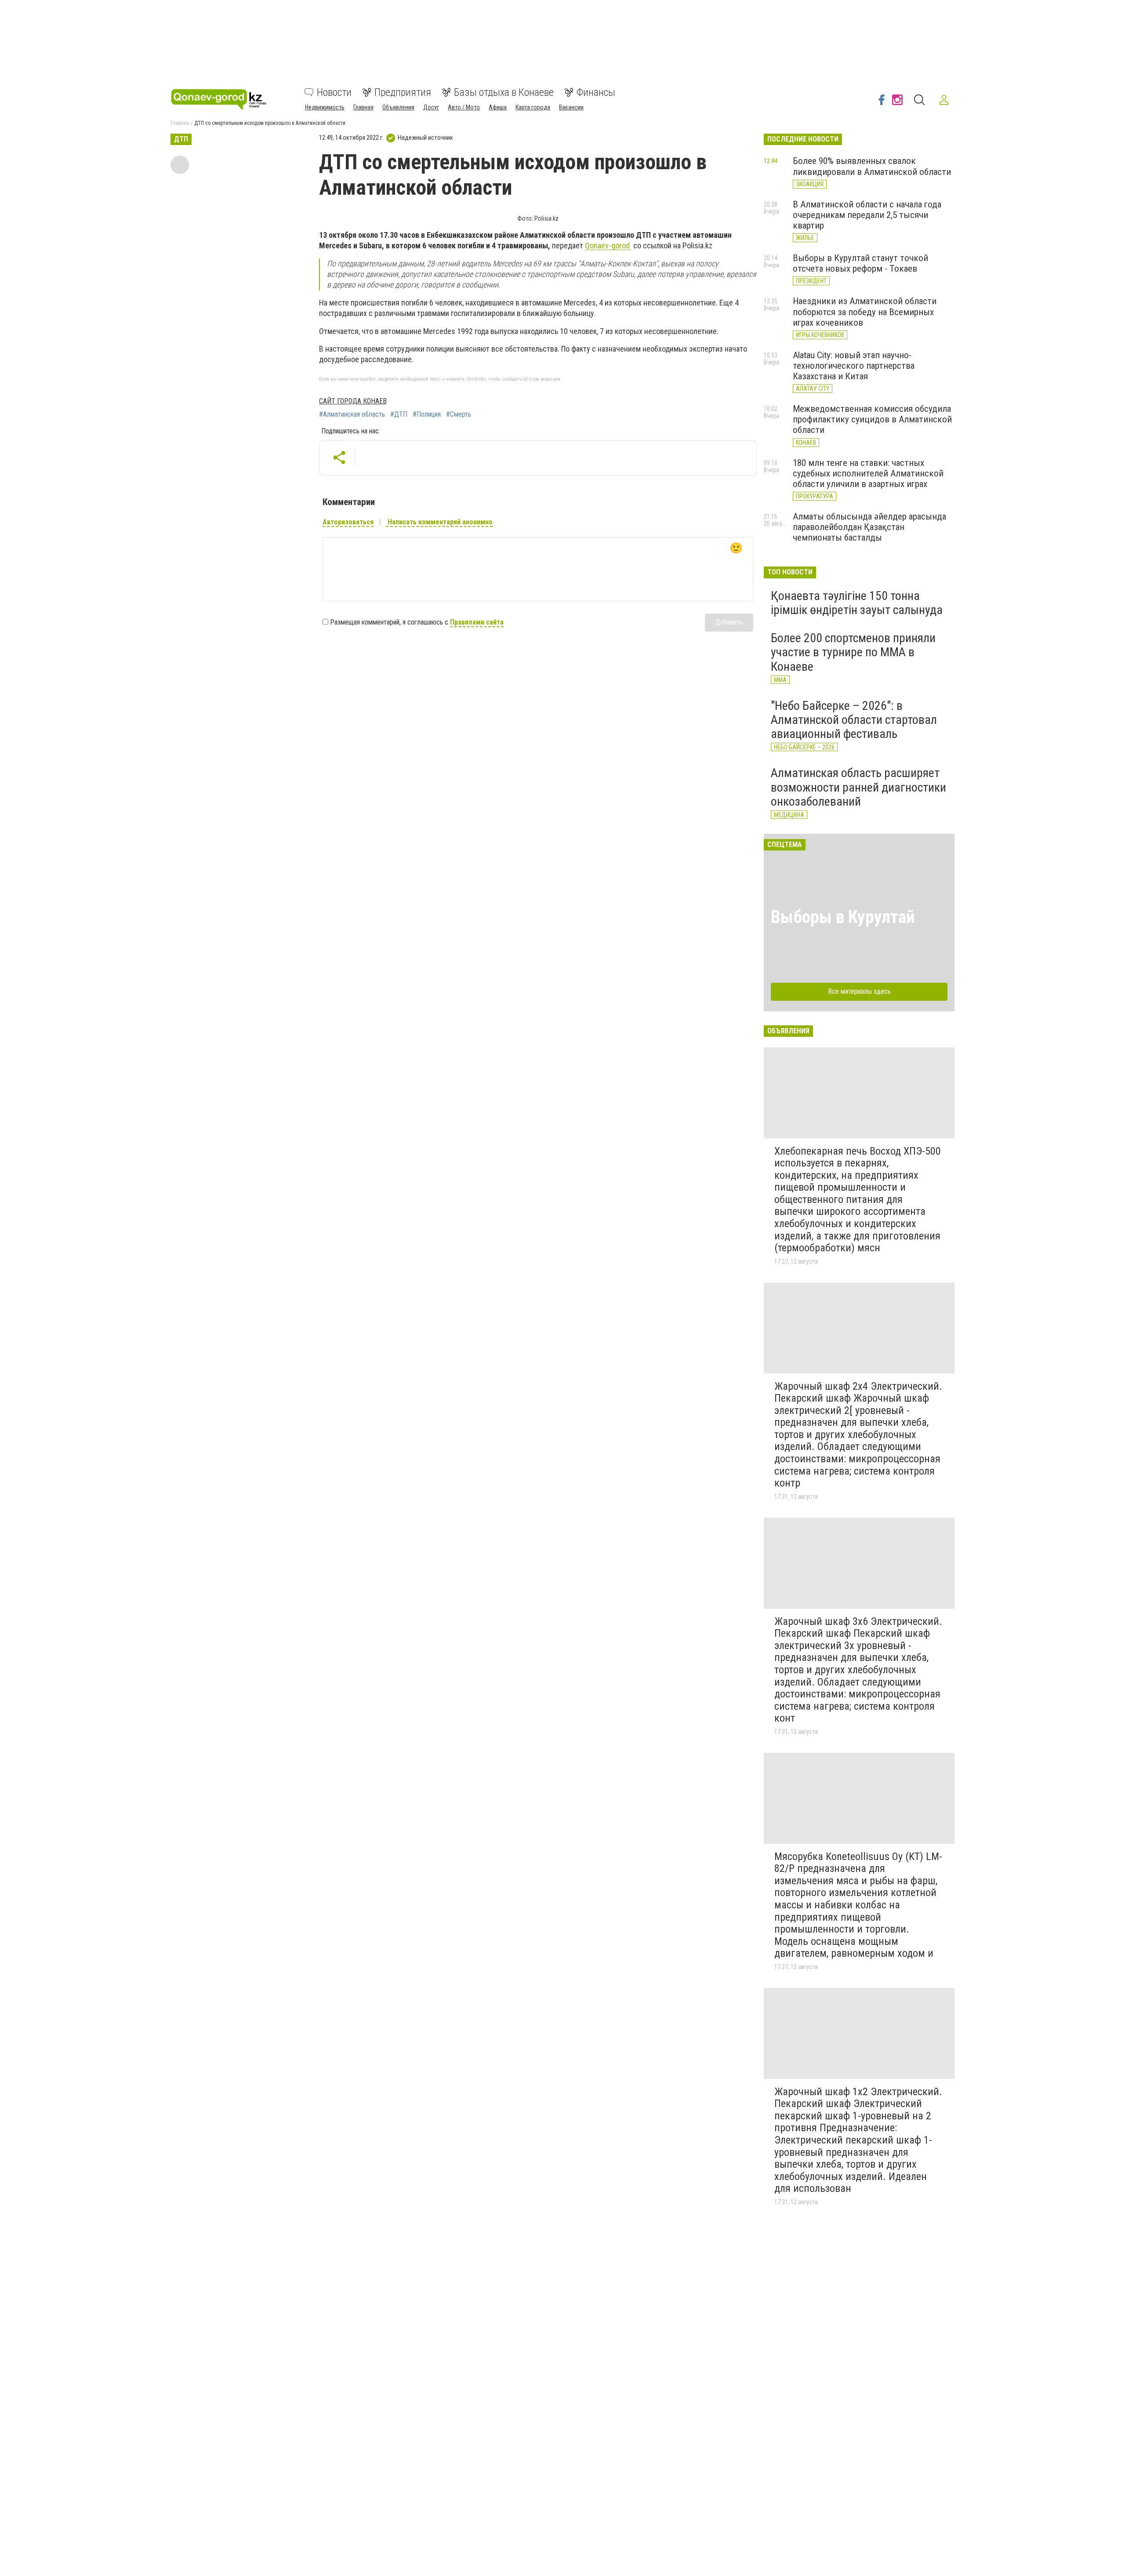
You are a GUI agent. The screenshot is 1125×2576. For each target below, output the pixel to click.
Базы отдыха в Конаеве (504, 92)
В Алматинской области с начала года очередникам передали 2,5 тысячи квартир (867, 215)
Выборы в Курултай (843, 917)
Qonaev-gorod (608, 245)
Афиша (498, 107)
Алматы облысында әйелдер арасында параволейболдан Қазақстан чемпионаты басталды (869, 527)
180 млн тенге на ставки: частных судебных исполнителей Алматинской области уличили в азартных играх (868, 473)
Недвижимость (325, 107)
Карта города (533, 107)
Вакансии (571, 107)
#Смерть (459, 414)
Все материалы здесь (859, 991)
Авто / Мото (464, 107)
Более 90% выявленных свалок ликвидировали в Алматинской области (872, 166)
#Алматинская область (352, 414)
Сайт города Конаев (353, 401)
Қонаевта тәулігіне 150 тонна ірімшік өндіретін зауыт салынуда (857, 603)
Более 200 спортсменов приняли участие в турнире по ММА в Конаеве (853, 652)
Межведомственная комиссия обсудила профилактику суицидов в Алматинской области (872, 419)
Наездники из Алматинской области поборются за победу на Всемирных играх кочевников (865, 312)
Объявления (398, 107)
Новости (334, 92)
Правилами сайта (477, 622)
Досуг (431, 107)
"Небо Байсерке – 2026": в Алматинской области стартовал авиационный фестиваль (854, 720)
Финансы (596, 92)
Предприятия (403, 92)
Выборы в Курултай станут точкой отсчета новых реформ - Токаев (860, 263)
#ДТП (399, 414)
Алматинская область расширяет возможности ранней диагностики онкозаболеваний (858, 787)
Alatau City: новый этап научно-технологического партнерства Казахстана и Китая (854, 366)
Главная (363, 107)
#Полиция (427, 414)
